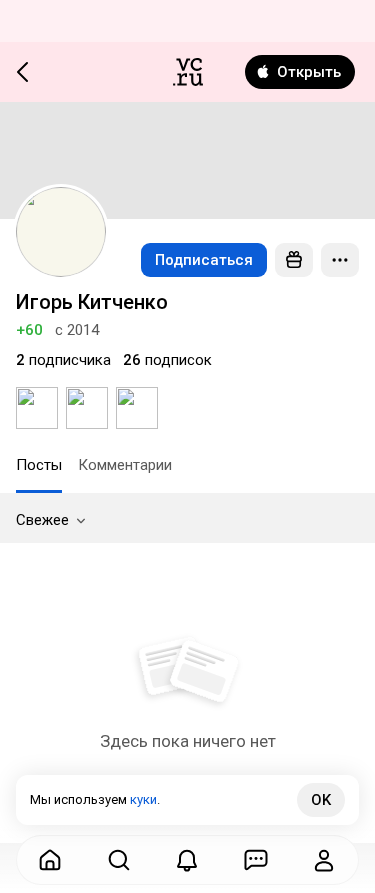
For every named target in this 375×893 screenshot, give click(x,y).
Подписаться (204, 260)
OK (321, 800)
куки (143, 799)
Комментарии (125, 465)
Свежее (42, 520)
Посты (39, 465)
